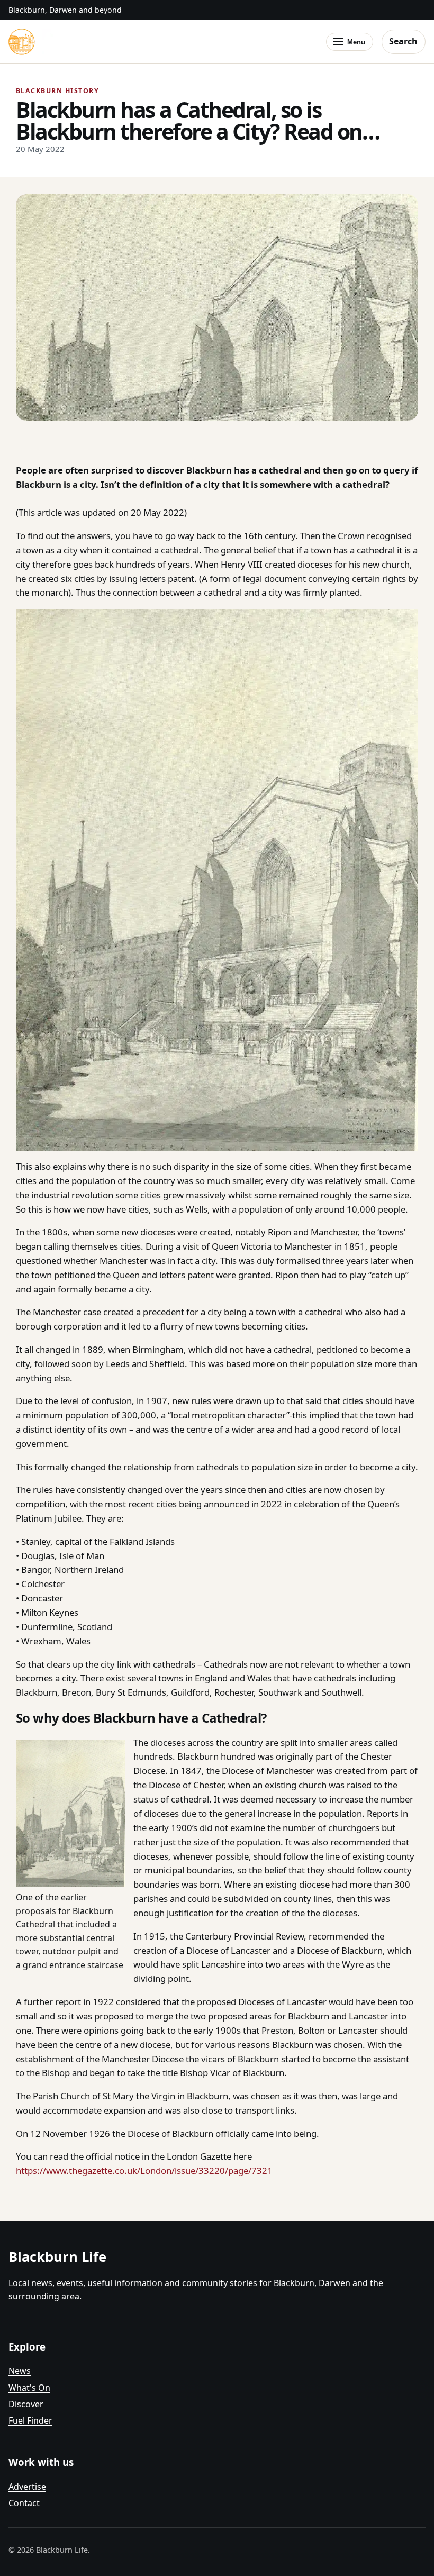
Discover (26, 2404)
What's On (29, 2388)
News (20, 2371)
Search (403, 41)
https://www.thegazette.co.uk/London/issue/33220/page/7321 (144, 2170)
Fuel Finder (30, 2420)
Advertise (27, 2487)
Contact (24, 2503)
